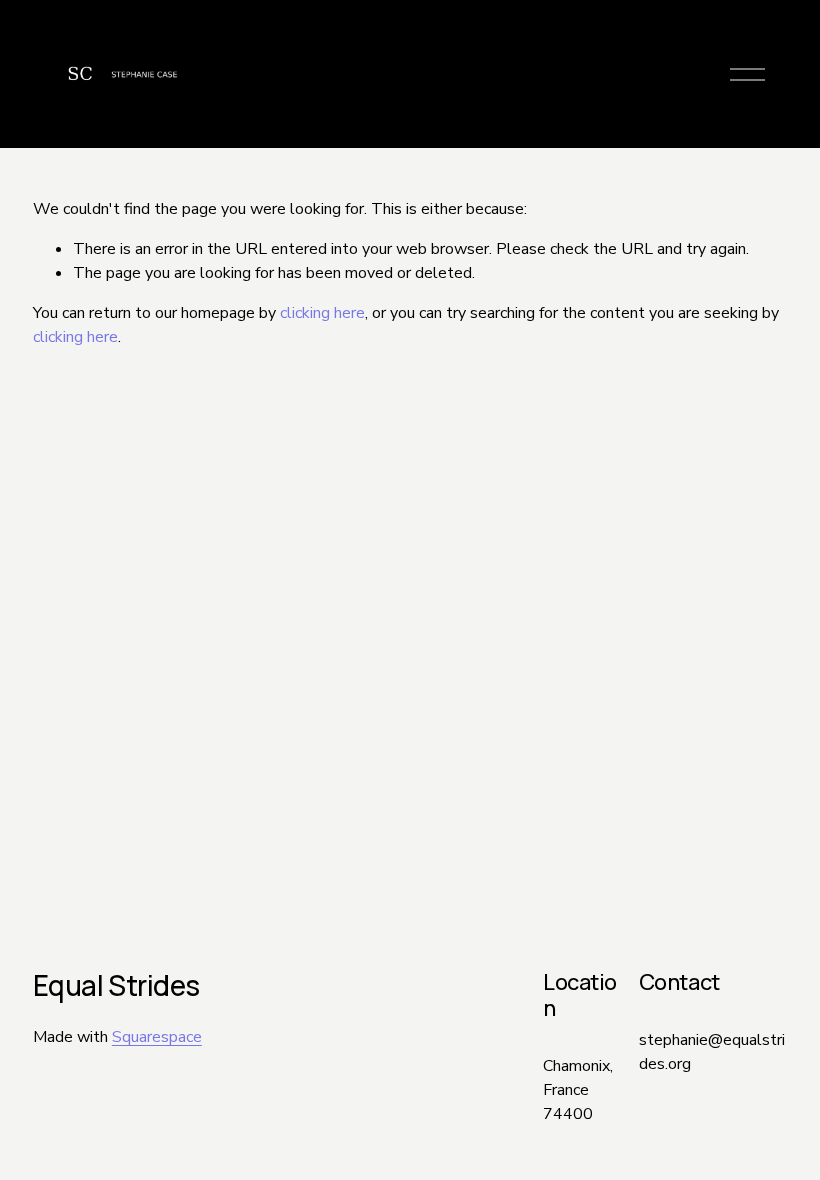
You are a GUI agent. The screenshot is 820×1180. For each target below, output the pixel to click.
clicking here (322, 313)
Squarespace (157, 1037)
